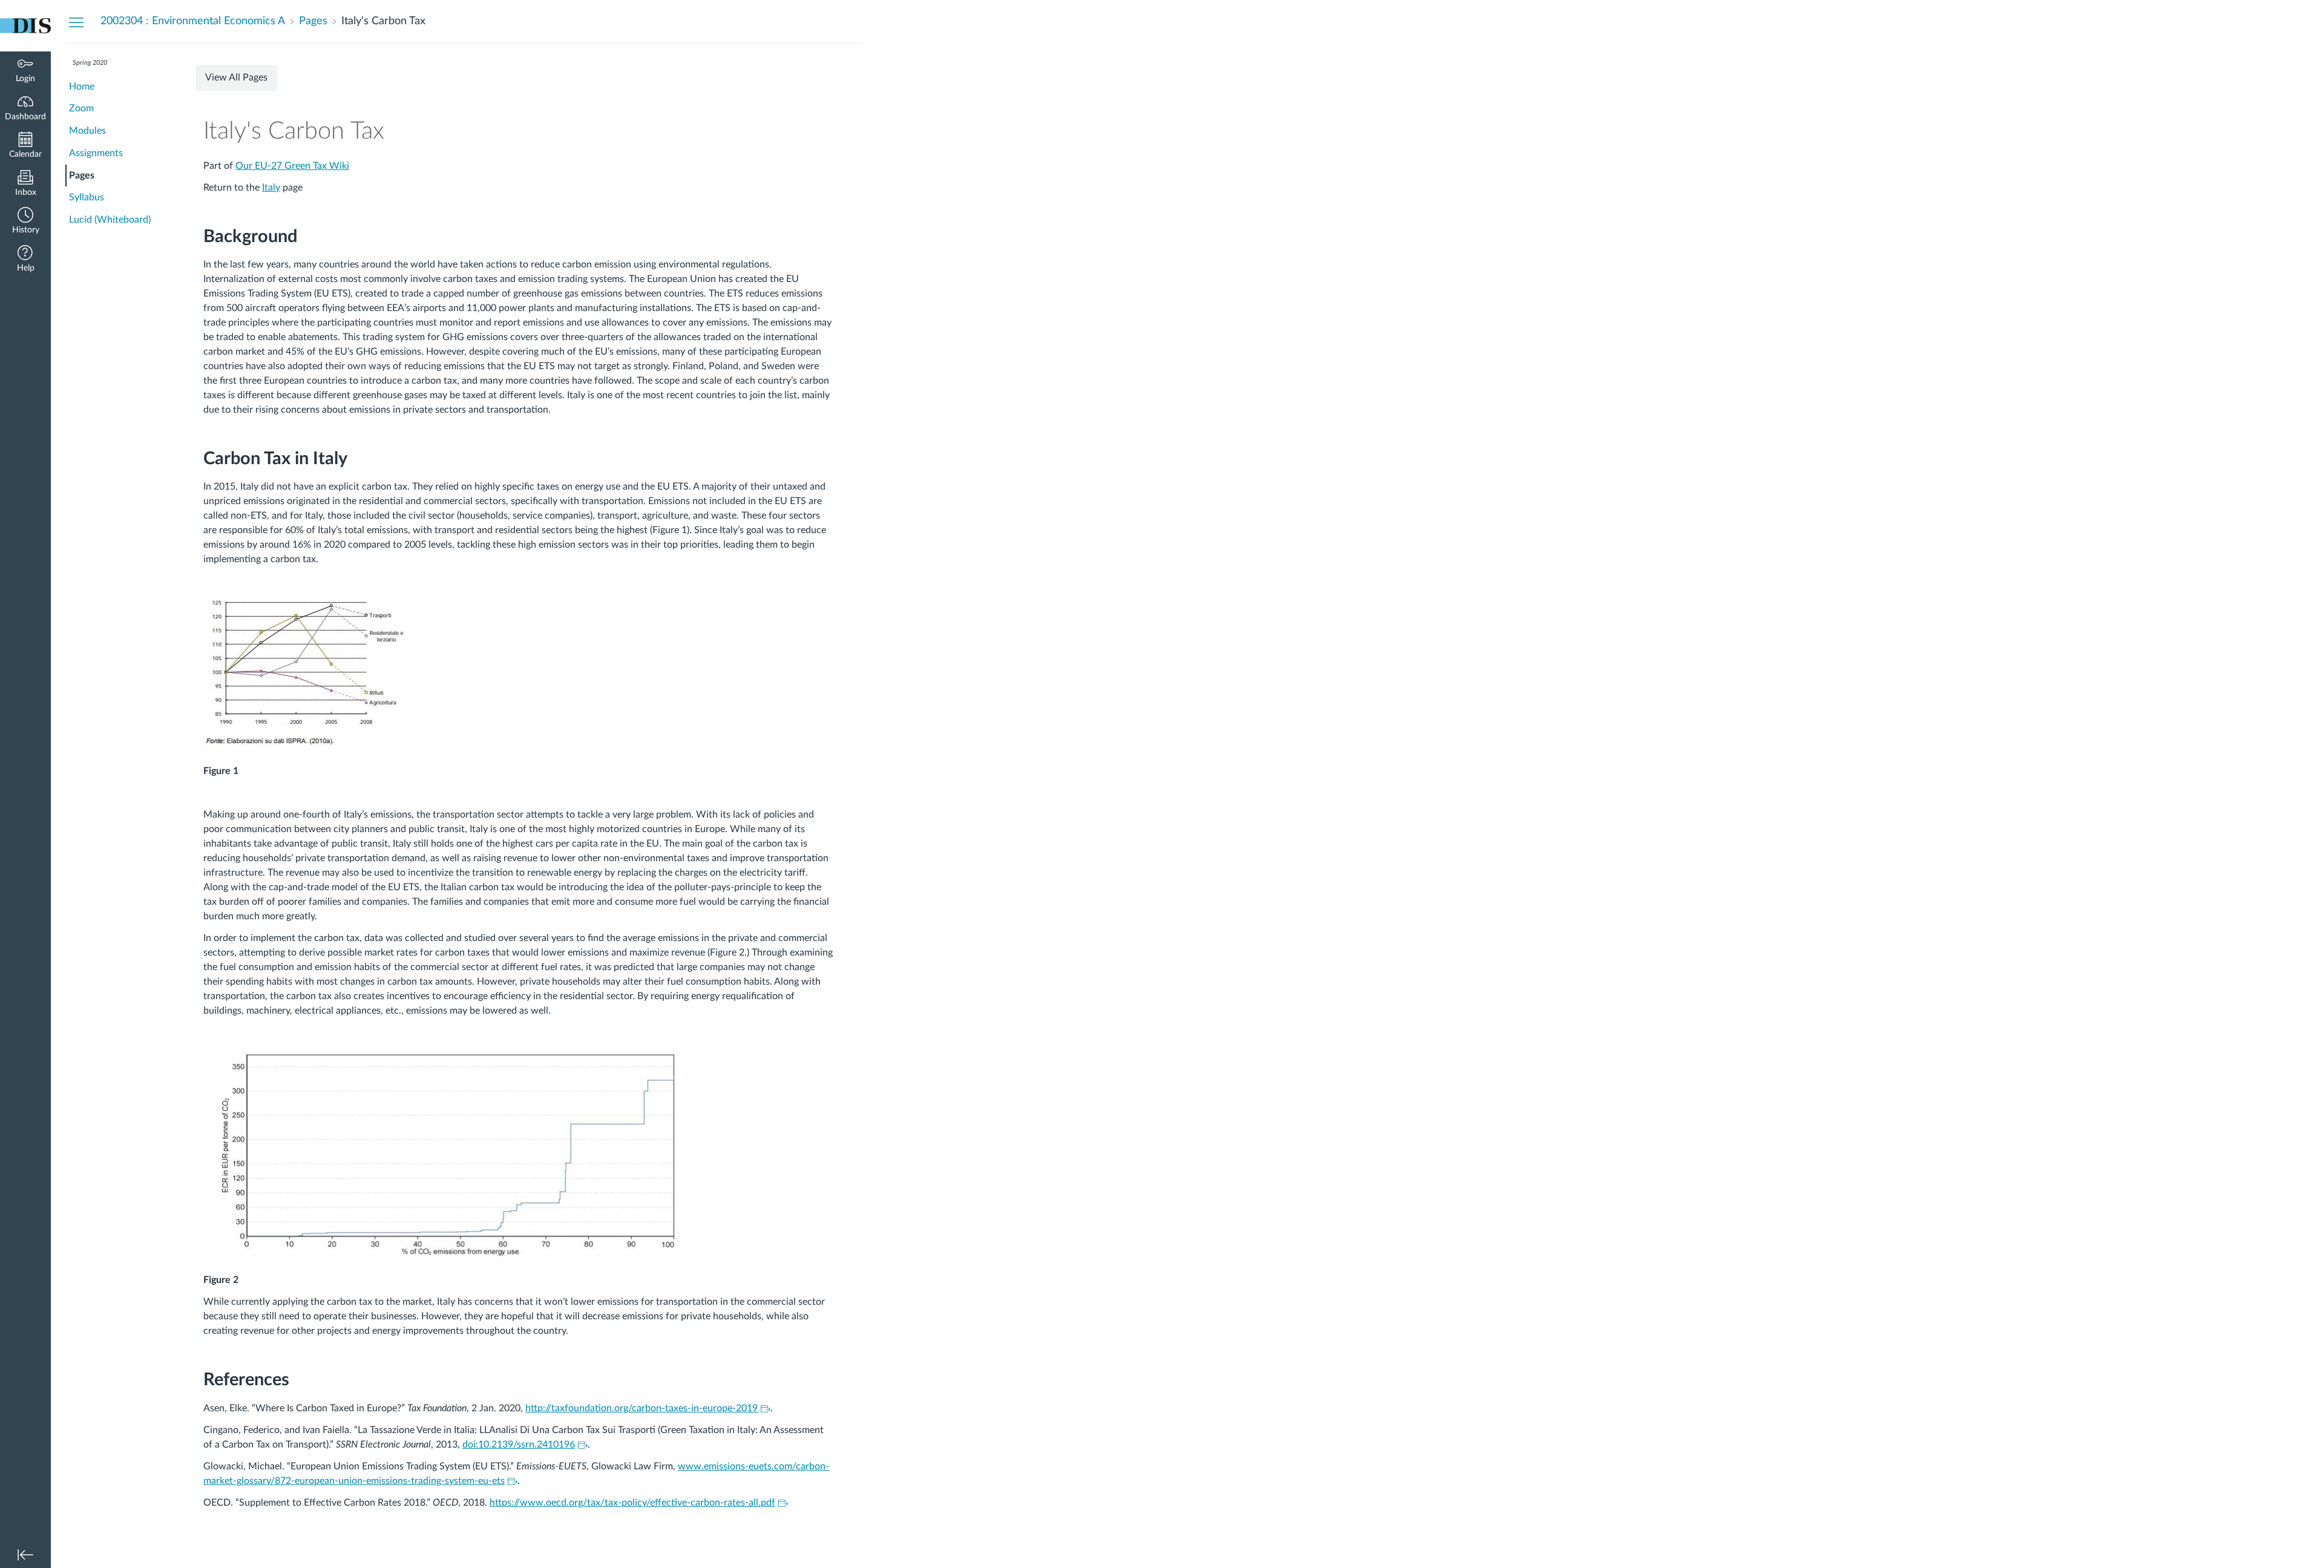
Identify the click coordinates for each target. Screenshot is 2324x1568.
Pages (82, 175)
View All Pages (236, 77)
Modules (87, 131)
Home (82, 87)
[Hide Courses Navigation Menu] (76, 22)
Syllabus (87, 197)
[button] (25, 222)
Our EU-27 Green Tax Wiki (292, 166)
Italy (271, 188)
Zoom (81, 108)
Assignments (96, 153)
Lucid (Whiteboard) (110, 220)
